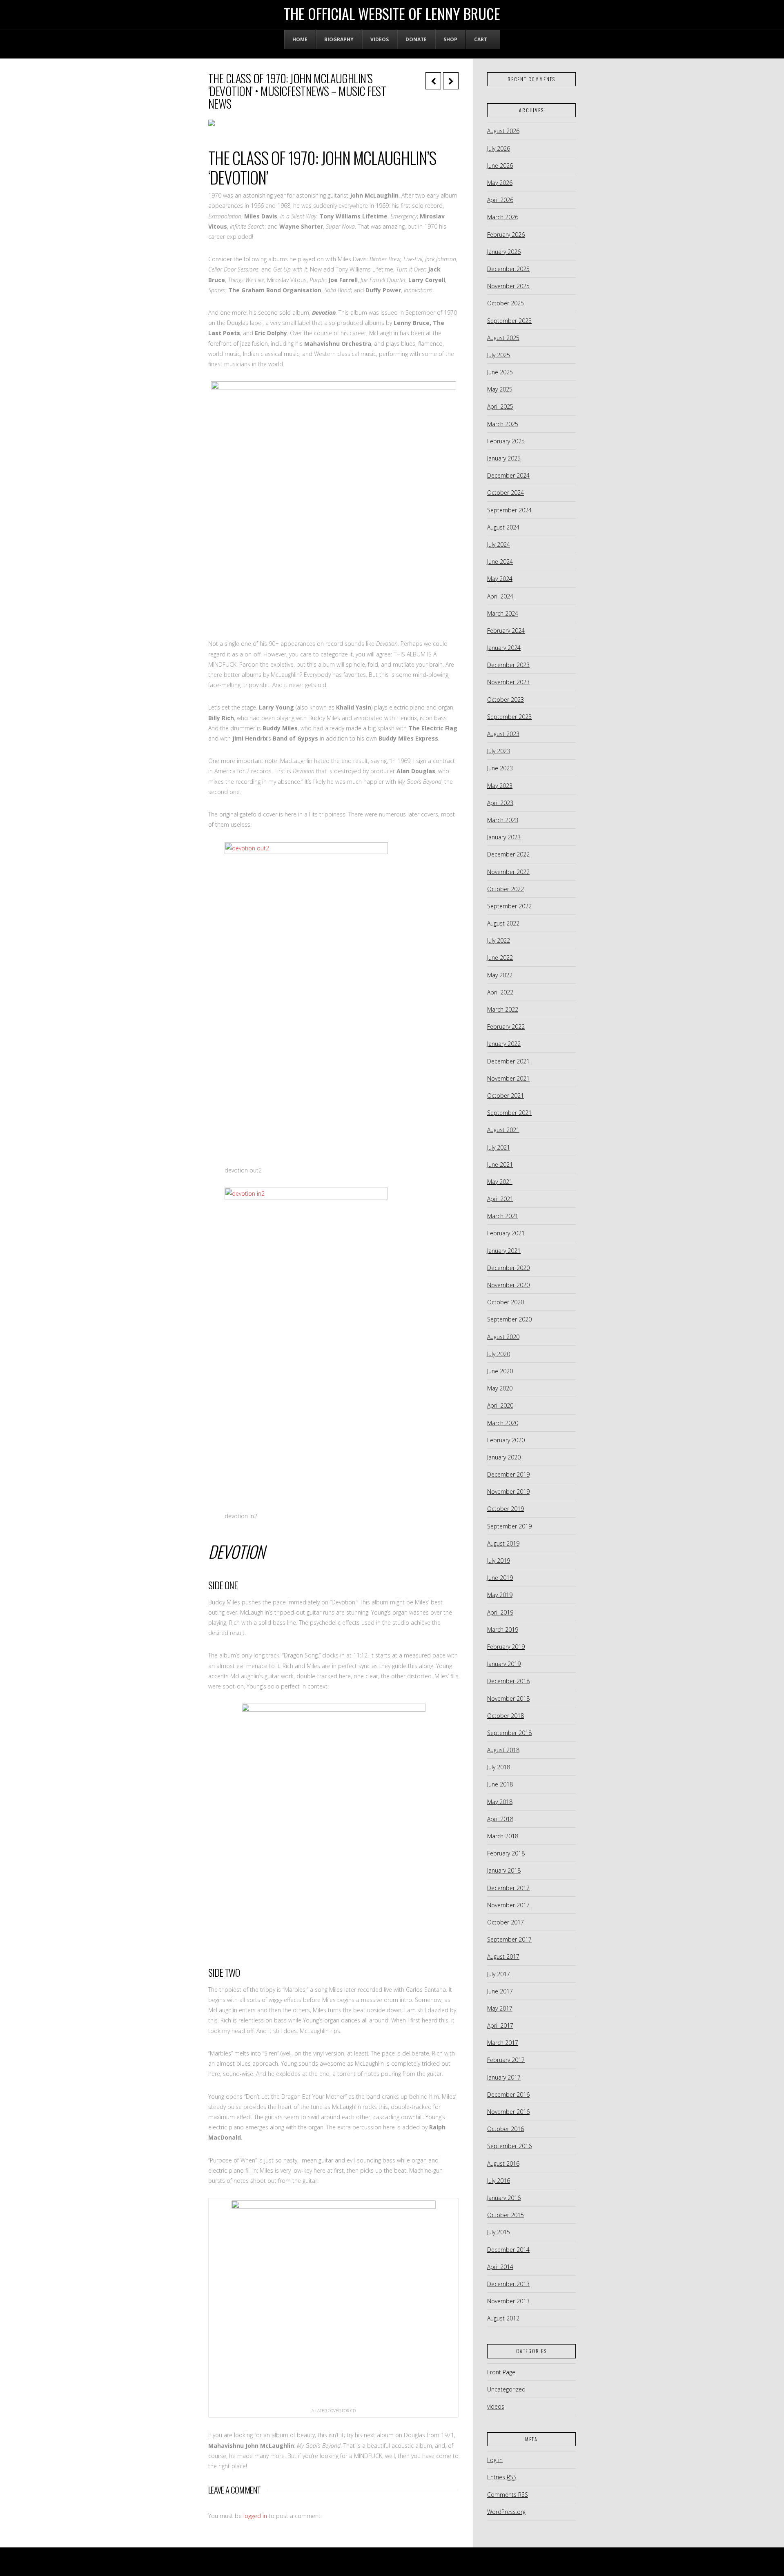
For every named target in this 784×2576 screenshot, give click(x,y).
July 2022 (499, 940)
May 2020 (500, 1388)
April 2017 (500, 2025)
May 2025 (500, 389)
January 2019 (504, 1664)
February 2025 (506, 441)
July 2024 (499, 544)
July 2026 (499, 148)
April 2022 (500, 992)
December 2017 (508, 1888)
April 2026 (500, 200)
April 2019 (500, 1612)
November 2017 (508, 1905)
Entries (502, 2477)
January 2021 (504, 1251)
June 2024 (500, 562)
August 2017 (503, 1956)
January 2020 (504, 1457)
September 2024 (509, 510)
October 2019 (506, 1509)
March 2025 (503, 424)
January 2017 (504, 2077)
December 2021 (508, 1061)
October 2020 (506, 1302)
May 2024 (500, 579)
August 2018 (503, 1750)
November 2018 (508, 1698)
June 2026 (500, 166)
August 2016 (503, 2163)
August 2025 (503, 338)
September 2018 (509, 1733)
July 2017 (499, 1974)
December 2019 (508, 1474)
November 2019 (508, 1492)
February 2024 (506, 631)
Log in (495, 2460)
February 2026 (506, 235)
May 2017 (500, 2008)
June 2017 (500, 1991)
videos (496, 2406)
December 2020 (508, 1268)
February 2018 (506, 1853)
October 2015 (506, 2215)
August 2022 (503, 923)
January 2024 (504, 648)
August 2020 (503, 1337)
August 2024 (503, 527)
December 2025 (508, 269)
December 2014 (508, 2250)
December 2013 (508, 2284)
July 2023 (499, 751)
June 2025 (500, 372)
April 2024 (500, 596)
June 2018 (500, 1784)
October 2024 (506, 493)
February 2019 (506, 1647)
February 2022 (506, 1027)
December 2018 (508, 1681)
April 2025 (500, 406)
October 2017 (506, 1922)
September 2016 (509, 2146)
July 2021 (499, 1147)
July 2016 (499, 2181)
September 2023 (509, 717)
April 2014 (500, 2267)
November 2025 (508, 286)
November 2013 (508, 2301)
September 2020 (509, 1319)
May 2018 (500, 1802)
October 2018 (506, 1716)
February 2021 (506, 1233)
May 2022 (500, 975)
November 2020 (508, 1285)
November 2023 (508, 682)
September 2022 (509, 906)
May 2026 (500, 183)
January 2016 (504, 2198)
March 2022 (503, 1009)
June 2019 (500, 1578)
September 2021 (509, 1113)
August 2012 (503, 2318)
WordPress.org (506, 2512)
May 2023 (500, 786)
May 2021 (500, 1182)
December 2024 (508, 475)
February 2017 (506, 2060)
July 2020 (499, 1354)
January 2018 (504, 1870)
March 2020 (503, 1423)
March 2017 (503, 2043)
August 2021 (503, 1130)
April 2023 (500, 803)
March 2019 (503, 1629)
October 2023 (506, 700)
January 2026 (504, 252)
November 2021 (508, 1078)
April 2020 (500, 1405)
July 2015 (499, 2232)
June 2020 (500, 1371)
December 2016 (508, 2094)
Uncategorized (506, 2389)
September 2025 (509, 321)
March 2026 (503, 217)
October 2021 (506, 1096)
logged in (255, 2516)
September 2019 (509, 1526)
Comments (508, 2495)
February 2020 (506, 1440)
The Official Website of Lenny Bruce (392, 13)
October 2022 (506, 889)
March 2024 (503, 613)
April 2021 (500, 1199)
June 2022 (500, 958)
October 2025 (506, 303)
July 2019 (499, 1561)
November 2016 (508, 2112)
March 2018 (503, 1836)
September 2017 (509, 1939)
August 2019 (503, 1543)
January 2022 (504, 1044)
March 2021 (503, 1216)
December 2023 (508, 665)
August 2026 (503, 131)
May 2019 (500, 1595)
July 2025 (499, 355)
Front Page (501, 2372)
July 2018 (499, 1767)
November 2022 (508, 872)
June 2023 (500, 768)
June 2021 (500, 1165)
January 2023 (504, 837)
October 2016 (506, 2129)
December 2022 (508, 854)
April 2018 (500, 1819)
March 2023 (503, 820)
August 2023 (503, 734)
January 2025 (504, 458)
